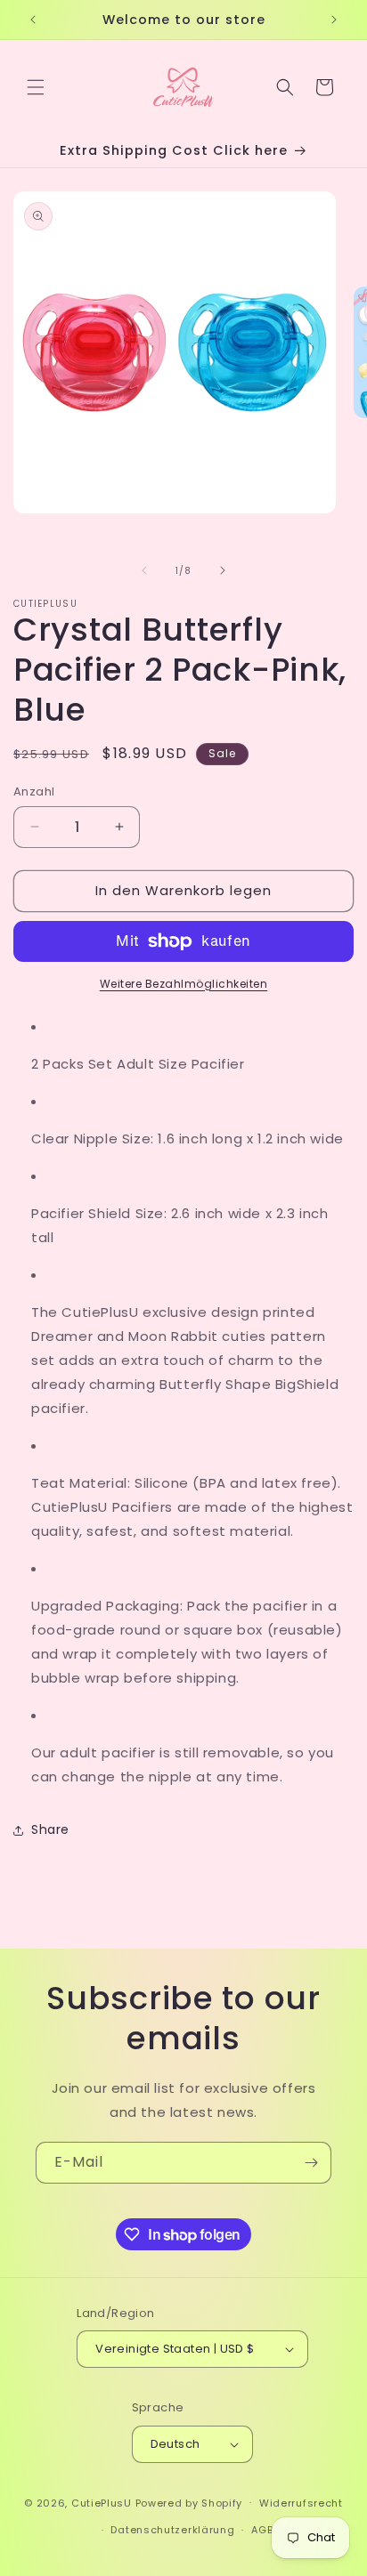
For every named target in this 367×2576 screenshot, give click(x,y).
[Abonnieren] (311, 2163)
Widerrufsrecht (301, 2503)
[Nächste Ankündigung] (334, 20)
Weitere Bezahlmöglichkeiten (184, 984)
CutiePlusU (102, 2502)
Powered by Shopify (189, 2502)
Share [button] (50, 1829)
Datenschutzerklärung (172, 2530)
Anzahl (34, 791)
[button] (36, 87)
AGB (262, 2530)
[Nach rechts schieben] (223, 570)
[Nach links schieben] (144, 570)
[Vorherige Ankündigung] (33, 20)
